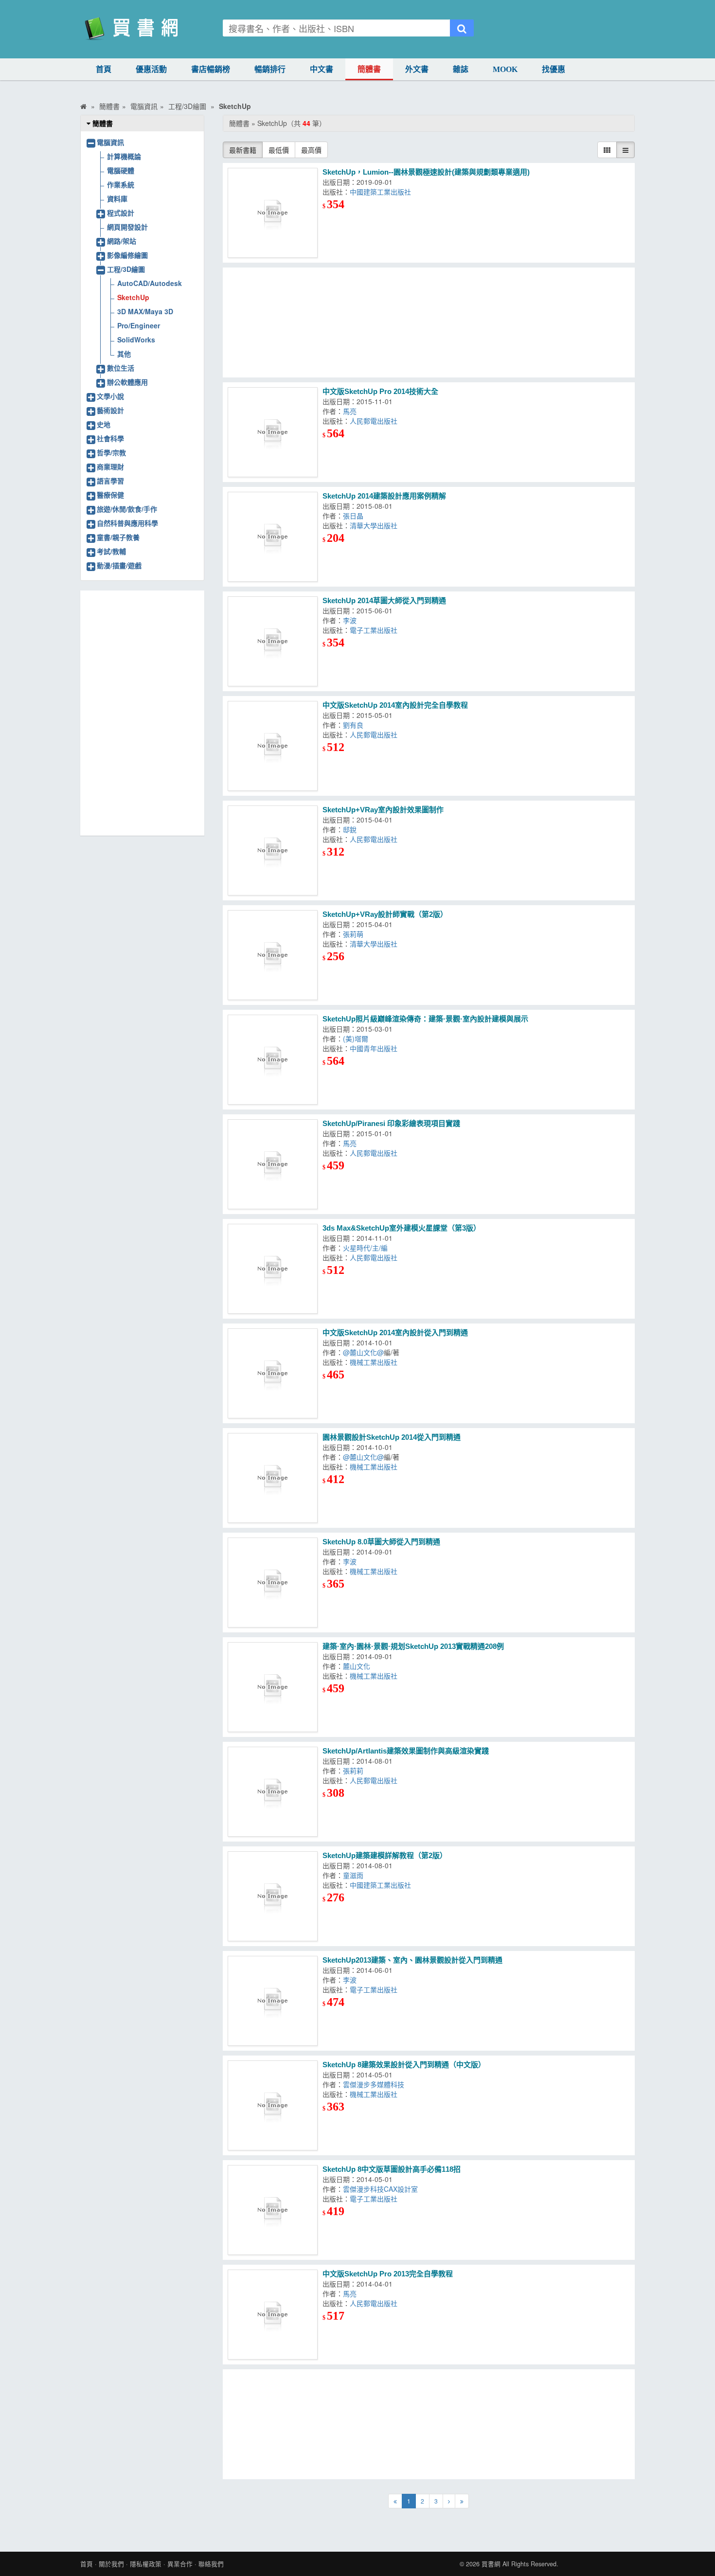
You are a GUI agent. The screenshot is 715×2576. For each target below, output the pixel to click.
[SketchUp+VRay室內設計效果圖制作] (273, 850)
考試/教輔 (111, 551)
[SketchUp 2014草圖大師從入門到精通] (273, 641)
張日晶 (353, 516)
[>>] (462, 2501)
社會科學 (110, 438)
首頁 (104, 69)
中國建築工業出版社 (380, 192)
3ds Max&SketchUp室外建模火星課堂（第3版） (402, 1228)
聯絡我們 (211, 2564)
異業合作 (180, 2564)
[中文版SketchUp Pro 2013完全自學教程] (273, 2315)
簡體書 (369, 69)
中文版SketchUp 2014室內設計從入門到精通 (395, 1333)
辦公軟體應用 (127, 382)
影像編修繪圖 (127, 255)
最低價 (279, 150)
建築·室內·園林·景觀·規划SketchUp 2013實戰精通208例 (413, 1646)
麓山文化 (357, 1666)
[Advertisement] (429, 322)
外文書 (417, 69)
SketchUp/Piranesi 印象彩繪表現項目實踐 (391, 1123)
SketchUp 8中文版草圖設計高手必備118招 (392, 2169)
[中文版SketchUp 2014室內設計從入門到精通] (273, 1373)
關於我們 (111, 2564)
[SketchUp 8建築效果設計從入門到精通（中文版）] (273, 2105)
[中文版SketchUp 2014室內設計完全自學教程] (273, 746)
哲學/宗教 (111, 452)
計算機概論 (124, 156)
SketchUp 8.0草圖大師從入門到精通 (381, 1542)
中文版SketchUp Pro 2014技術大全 (380, 391)
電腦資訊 (110, 142)
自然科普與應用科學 (127, 523)
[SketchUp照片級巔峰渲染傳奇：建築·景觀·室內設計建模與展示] (273, 1060)
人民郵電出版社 (374, 421)
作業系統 (121, 184)
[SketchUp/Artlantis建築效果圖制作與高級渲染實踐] (273, 1792)
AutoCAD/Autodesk (150, 283)
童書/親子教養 (118, 537)
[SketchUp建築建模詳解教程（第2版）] (273, 1896)
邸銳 (350, 829)
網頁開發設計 (127, 227)
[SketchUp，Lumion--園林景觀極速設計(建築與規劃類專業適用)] (273, 213)
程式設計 (121, 213)
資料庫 (117, 198)
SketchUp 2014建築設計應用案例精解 (384, 496)
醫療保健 (110, 495)
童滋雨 (353, 1875)
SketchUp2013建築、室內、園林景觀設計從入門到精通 (412, 1960)
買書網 (491, 2564)
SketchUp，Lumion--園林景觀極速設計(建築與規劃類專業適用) (426, 172)
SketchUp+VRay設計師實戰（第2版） (385, 914)
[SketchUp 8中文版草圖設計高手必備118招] (273, 2210)
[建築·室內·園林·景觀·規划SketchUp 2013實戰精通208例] (273, 1687)
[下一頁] (449, 2501)
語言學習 (110, 481)
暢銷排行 (270, 69)
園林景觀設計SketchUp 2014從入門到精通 (392, 1437)
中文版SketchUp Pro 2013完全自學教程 (388, 2274)
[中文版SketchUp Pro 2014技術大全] (273, 432)
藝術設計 (110, 410)
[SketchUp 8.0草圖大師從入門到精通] (273, 1583)
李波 (350, 620)
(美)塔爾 (356, 1038)
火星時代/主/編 (365, 1248)
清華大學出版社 (374, 525)
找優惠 (554, 69)
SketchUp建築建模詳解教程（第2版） (385, 1855)
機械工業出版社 (374, 1362)
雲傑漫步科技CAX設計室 (380, 2189)
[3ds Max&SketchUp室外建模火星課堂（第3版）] (273, 1269)
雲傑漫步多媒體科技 (374, 2084)
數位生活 (121, 368)
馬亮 (350, 411)
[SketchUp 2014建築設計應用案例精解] (273, 537)
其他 (124, 354)
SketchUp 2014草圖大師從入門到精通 (384, 600)
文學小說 (110, 396)
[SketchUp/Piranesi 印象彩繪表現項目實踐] (273, 1164)
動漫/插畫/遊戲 (119, 565)
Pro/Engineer (139, 325)
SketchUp (133, 297)
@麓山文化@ (363, 1352)
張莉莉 (353, 1771)
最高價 (311, 150)
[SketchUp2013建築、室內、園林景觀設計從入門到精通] (273, 2001)
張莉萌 (353, 934)
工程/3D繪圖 (126, 269)
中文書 (322, 69)
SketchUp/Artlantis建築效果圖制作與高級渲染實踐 (406, 1751)
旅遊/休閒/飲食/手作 (127, 509)
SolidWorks (136, 340)
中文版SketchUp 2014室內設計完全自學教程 (395, 705)
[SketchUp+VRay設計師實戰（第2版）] (273, 955)
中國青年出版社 (374, 1048)
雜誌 (461, 69)
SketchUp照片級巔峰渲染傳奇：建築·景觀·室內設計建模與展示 (425, 1019)
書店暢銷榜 (211, 69)
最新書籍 (243, 150)
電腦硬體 (121, 170)
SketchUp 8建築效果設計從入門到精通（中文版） (404, 2065)
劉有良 (353, 725)
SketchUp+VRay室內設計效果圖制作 (383, 810)
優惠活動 (151, 69)
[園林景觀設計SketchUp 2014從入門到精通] (273, 1478)
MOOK (505, 69)
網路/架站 (122, 241)
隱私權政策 (146, 2564)
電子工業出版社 (374, 630)
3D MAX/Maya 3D (145, 311)
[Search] (462, 28)
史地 (104, 424)
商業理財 (110, 466)
